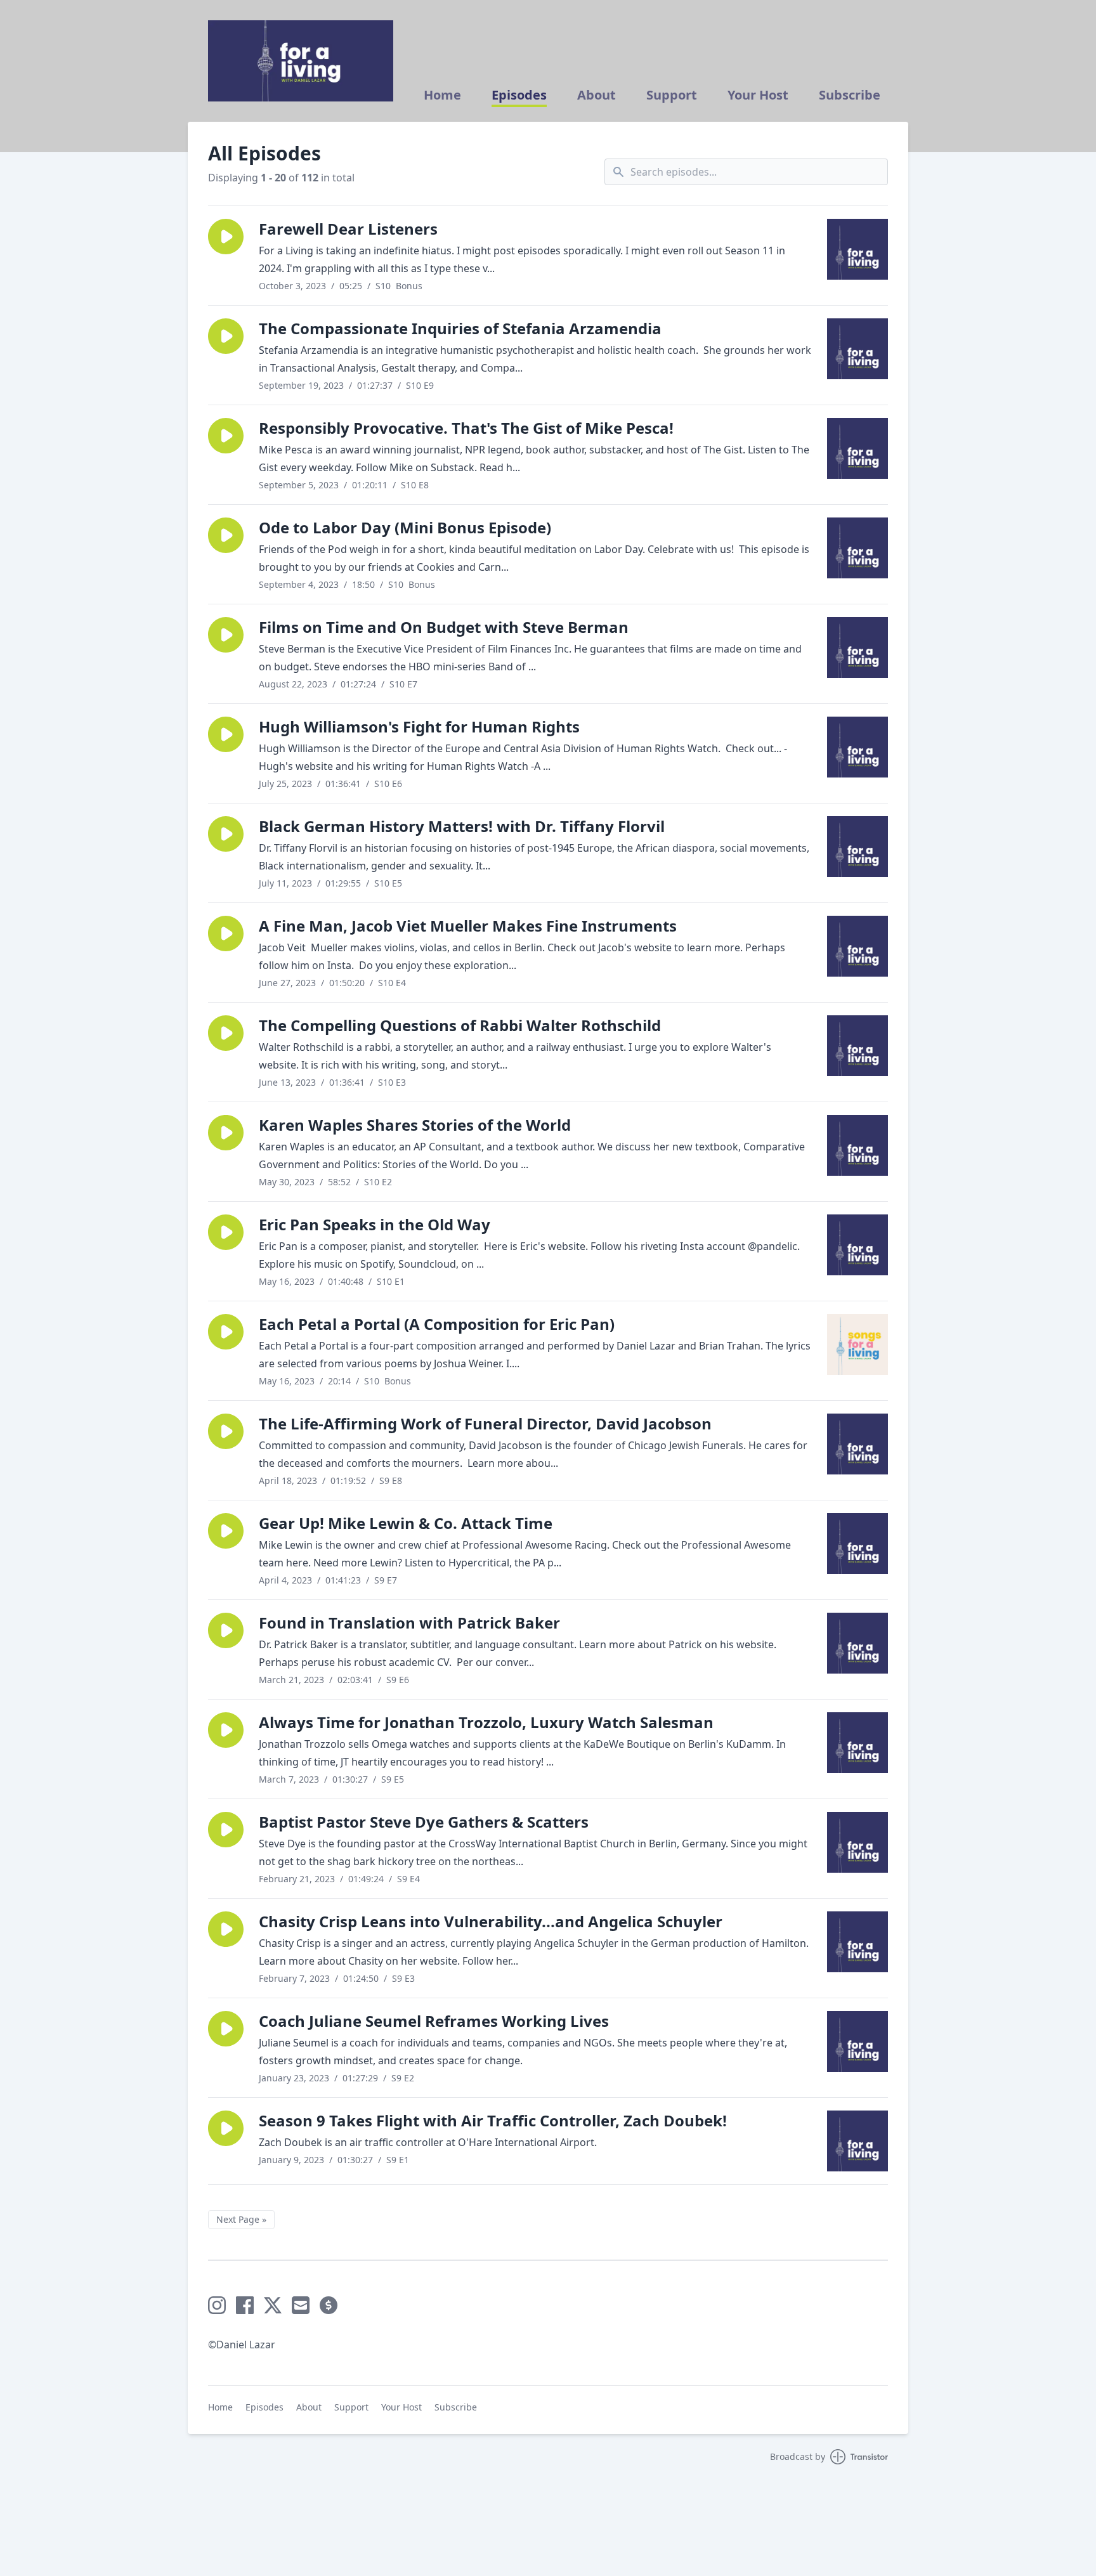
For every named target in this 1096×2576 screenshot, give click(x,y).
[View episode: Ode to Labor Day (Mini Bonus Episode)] (858, 548)
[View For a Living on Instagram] (217, 2305)
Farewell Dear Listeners (348, 229)
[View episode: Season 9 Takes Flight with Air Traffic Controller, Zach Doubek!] (858, 2141)
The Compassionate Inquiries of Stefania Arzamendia (460, 328)
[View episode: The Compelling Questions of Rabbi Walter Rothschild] (858, 1046)
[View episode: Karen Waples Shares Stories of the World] (858, 1145)
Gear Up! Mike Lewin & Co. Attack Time (406, 1523)
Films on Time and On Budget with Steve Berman (444, 627)
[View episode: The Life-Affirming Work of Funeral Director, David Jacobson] (858, 1444)
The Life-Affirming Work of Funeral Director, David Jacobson (485, 1423)
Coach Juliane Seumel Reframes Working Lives (434, 2021)
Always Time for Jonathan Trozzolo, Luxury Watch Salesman (486, 1722)
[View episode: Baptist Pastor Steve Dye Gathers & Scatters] (858, 1842)
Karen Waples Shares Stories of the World (415, 1125)
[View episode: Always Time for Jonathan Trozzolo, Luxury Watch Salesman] (858, 1743)
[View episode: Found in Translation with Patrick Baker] (858, 1643)
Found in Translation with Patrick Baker (409, 1623)
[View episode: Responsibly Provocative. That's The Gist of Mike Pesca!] (858, 448)
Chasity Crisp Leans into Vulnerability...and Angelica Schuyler (491, 1921)
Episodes (519, 95)
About (597, 95)
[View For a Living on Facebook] (245, 2305)
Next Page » (241, 2219)
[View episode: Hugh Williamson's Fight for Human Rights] (858, 747)
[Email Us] (301, 2305)
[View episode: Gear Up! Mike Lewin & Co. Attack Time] (858, 1544)
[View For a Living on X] (273, 2305)
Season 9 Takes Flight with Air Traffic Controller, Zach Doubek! (493, 2120)
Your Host (758, 95)
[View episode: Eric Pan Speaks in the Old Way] (858, 1245)
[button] (226, 237)
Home (442, 95)
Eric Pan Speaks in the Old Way (375, 1224)
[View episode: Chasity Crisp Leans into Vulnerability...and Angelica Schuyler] (858, 1942)
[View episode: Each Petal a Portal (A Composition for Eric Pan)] (858, 1344)
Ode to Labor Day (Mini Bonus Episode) (405, 527)
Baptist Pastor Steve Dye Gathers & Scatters (424, 1822)
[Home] (301, 61)
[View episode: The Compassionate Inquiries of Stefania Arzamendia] (858, 349)
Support (672, 95)
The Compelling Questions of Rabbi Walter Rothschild (460, 1025)
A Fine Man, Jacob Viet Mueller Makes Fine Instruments (468, 926)
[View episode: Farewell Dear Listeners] (858, 249)
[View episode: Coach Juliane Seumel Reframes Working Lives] (858, 2041)
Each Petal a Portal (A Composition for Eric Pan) (437, 1324)
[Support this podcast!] (329, 2305)
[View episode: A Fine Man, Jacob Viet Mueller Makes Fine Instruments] (858, 946)
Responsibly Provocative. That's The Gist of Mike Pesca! (466, 428)
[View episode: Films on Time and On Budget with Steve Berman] (858, 647)
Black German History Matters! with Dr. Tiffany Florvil (462, 826)
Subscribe (850, 95)
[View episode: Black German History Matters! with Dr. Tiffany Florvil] (858, 847)
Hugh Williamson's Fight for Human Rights (419, 726)
